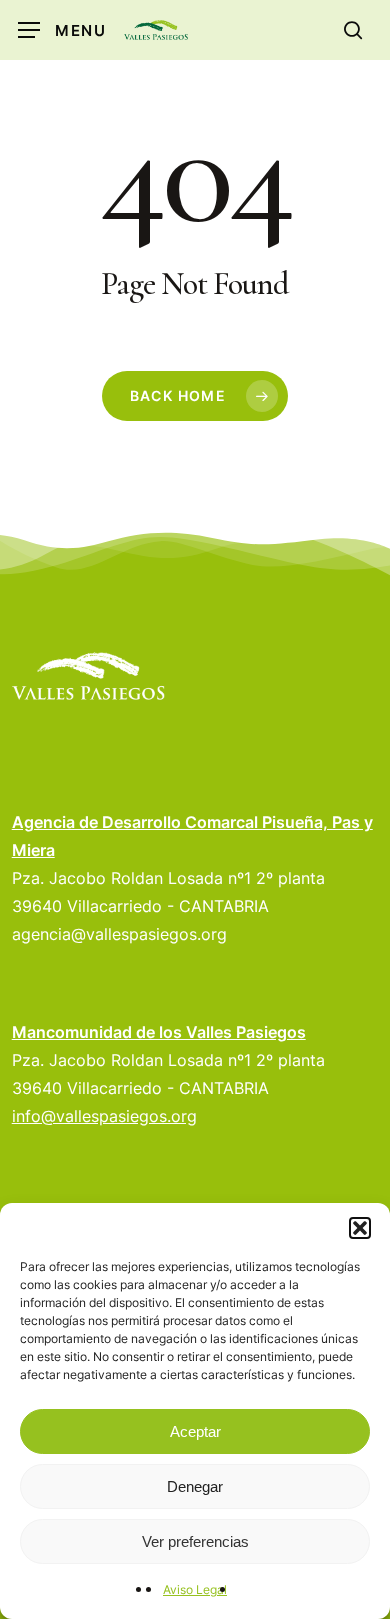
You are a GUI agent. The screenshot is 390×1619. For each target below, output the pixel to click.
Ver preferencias (195, 1541)
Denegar (195, 1486)
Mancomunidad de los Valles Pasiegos (159, 1032)
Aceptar (195, 1431)
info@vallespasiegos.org (104, 1116)
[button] (360, 1228)
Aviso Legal (195, 1589)
